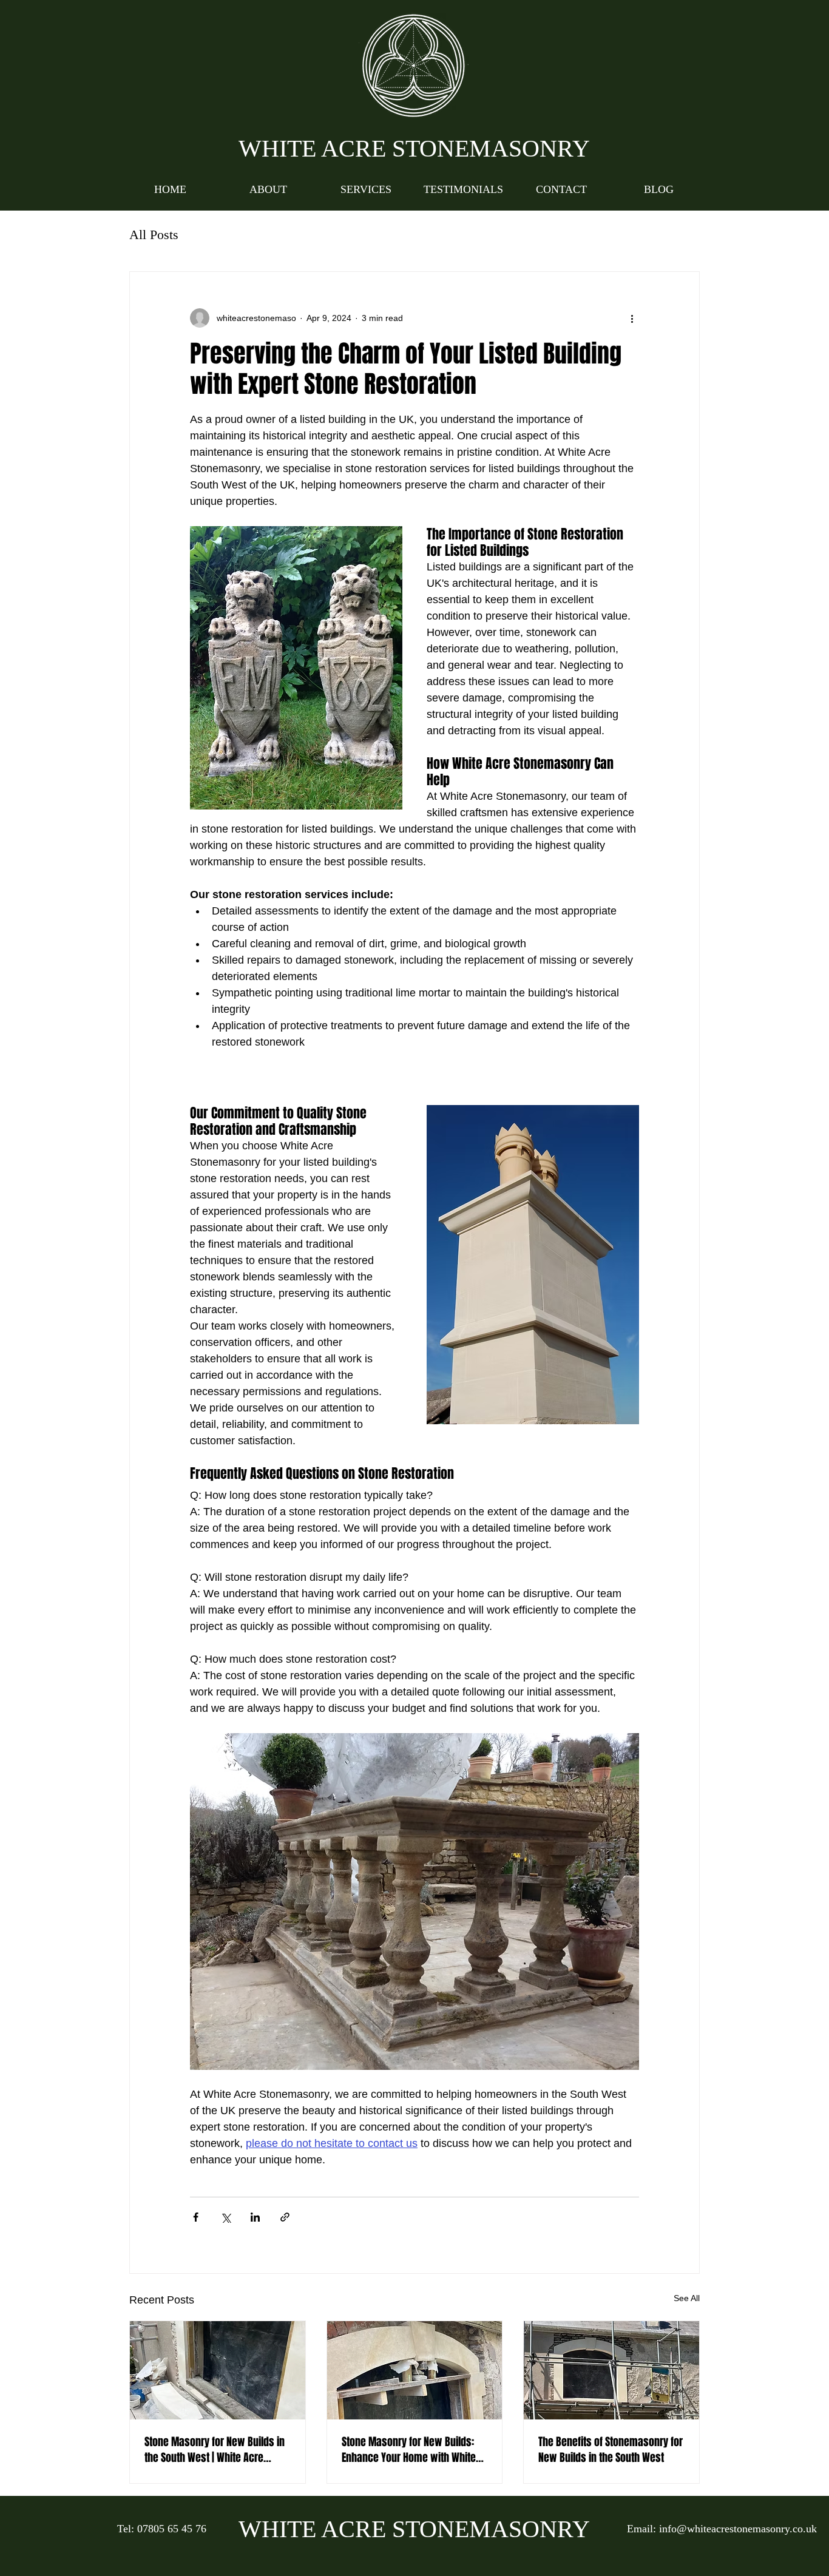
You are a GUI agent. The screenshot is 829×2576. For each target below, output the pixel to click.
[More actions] (632, 318)
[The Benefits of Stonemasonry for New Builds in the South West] (611, 2370)
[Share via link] (285, 2217)
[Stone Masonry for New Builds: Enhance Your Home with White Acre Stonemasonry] (415, 2370)
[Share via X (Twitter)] (225, 2217)
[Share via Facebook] (196, 2217)
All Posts (154, 235)
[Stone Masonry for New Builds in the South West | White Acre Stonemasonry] (218, 2370)
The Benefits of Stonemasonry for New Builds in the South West (611, 2450)
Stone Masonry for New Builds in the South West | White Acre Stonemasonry (215, 2450)
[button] (366, 189)
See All (687, 2298)
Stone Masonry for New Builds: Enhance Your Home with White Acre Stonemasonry (409, 2450)
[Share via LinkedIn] (255, 2217)
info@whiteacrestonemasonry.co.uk (738, 2529)
